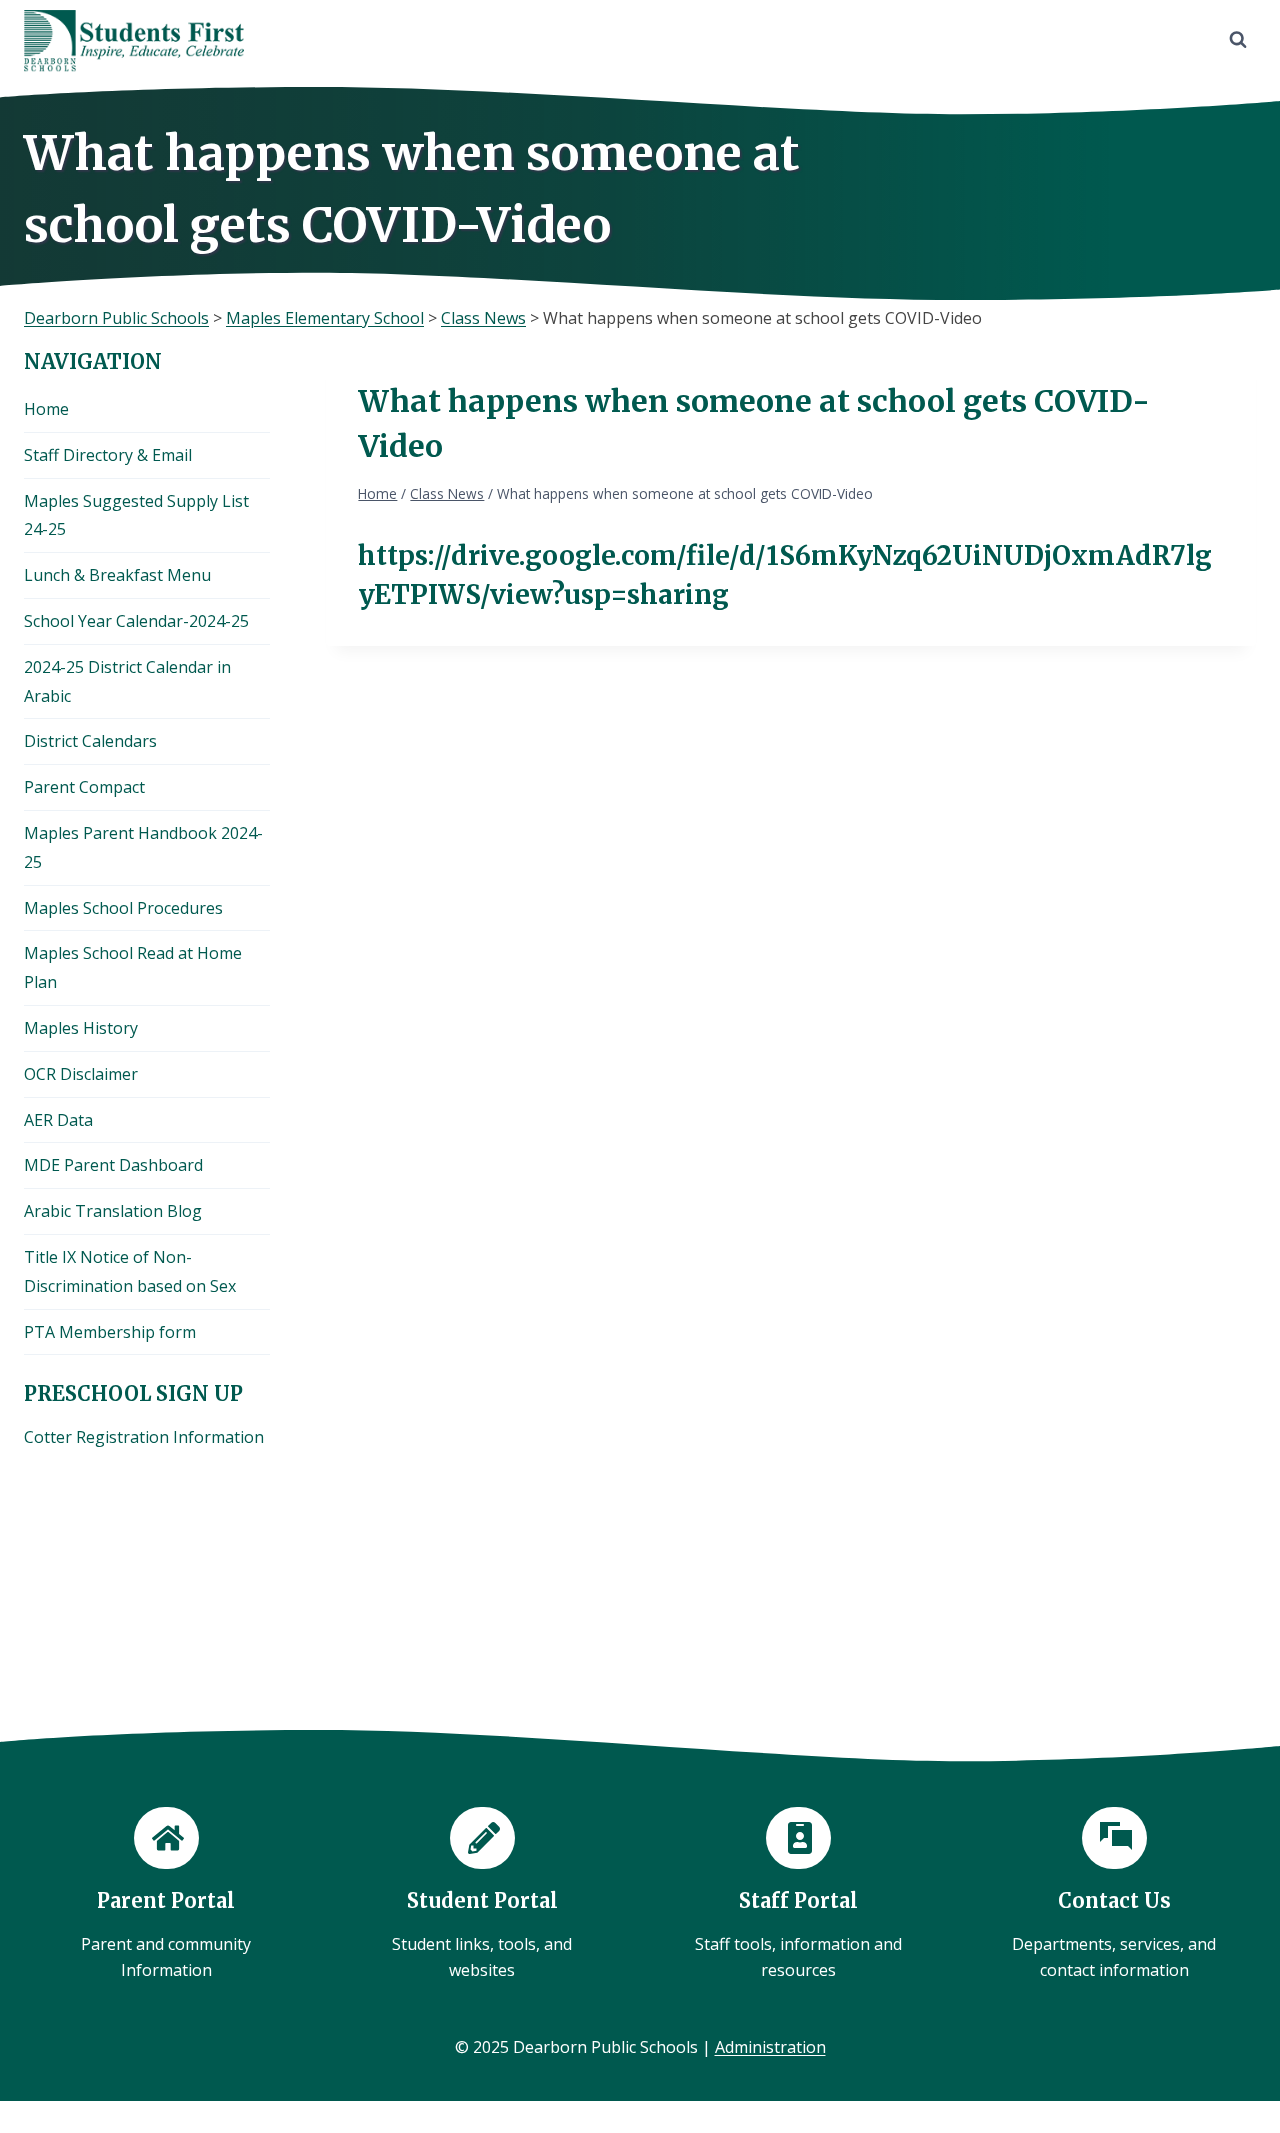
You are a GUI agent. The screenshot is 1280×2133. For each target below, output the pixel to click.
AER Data (58, 1120)
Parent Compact (84, 787)
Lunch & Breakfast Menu (117, 575)
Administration (770, 2047)
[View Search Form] (1238, 40)
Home (46, 409)
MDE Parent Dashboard (113, 1165)
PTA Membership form (110, 1332)
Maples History (81, 1028)
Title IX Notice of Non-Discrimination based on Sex (130, 1271)
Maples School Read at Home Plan (133, 967)
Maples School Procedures (123, 908)
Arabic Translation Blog (113, 1211)
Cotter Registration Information (144, 1437)
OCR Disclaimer (81, 1074)
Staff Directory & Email (108, 455)
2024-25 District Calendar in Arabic (127, 681)
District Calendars (90, 741)
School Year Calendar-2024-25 (136, 621)
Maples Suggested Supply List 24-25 (136, 515)
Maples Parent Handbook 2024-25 (143, 847)
